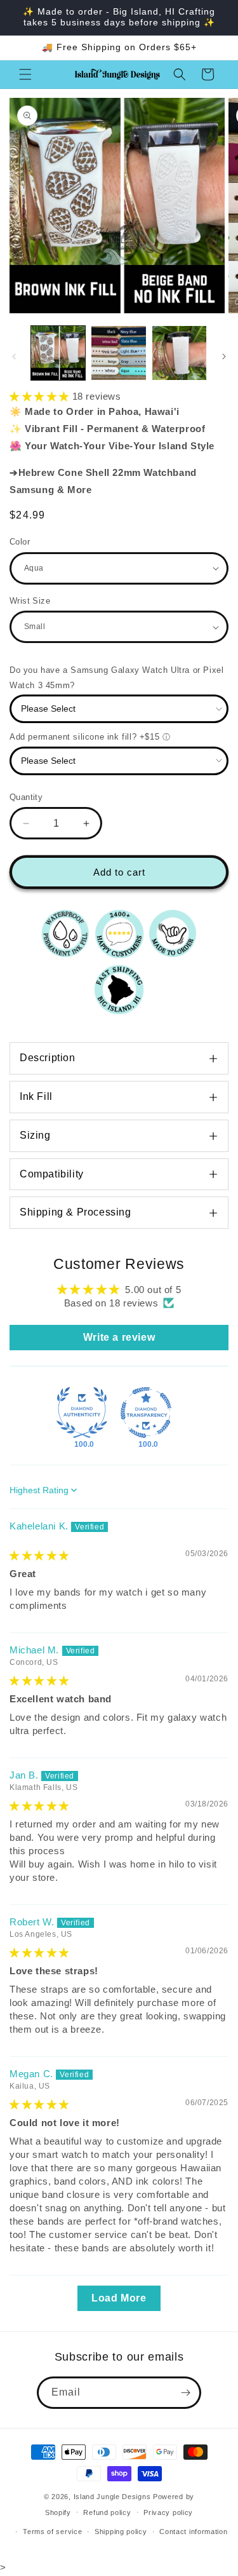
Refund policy (107, 2512)
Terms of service (52, 2532)
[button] (25, 74)
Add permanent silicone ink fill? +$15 (84, 737)
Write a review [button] (119, 1337)
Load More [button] (119, 2298)
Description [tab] (48, 1058)
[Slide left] (14, 356)
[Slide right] (224, 356)
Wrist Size (30, 601)
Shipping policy (121, 2532)
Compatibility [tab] (52, 1174)
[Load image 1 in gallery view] (58, 353)
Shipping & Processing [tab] (76, 1212)
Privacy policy (168, 2512)
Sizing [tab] (35, 1135)
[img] (39, 1555)
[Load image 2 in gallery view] (118, 353)
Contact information (193, 2532)
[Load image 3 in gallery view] (179, 353)
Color (20, 542)
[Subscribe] (185, 2393)
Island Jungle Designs (112, 2497)
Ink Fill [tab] (36, 1096)
